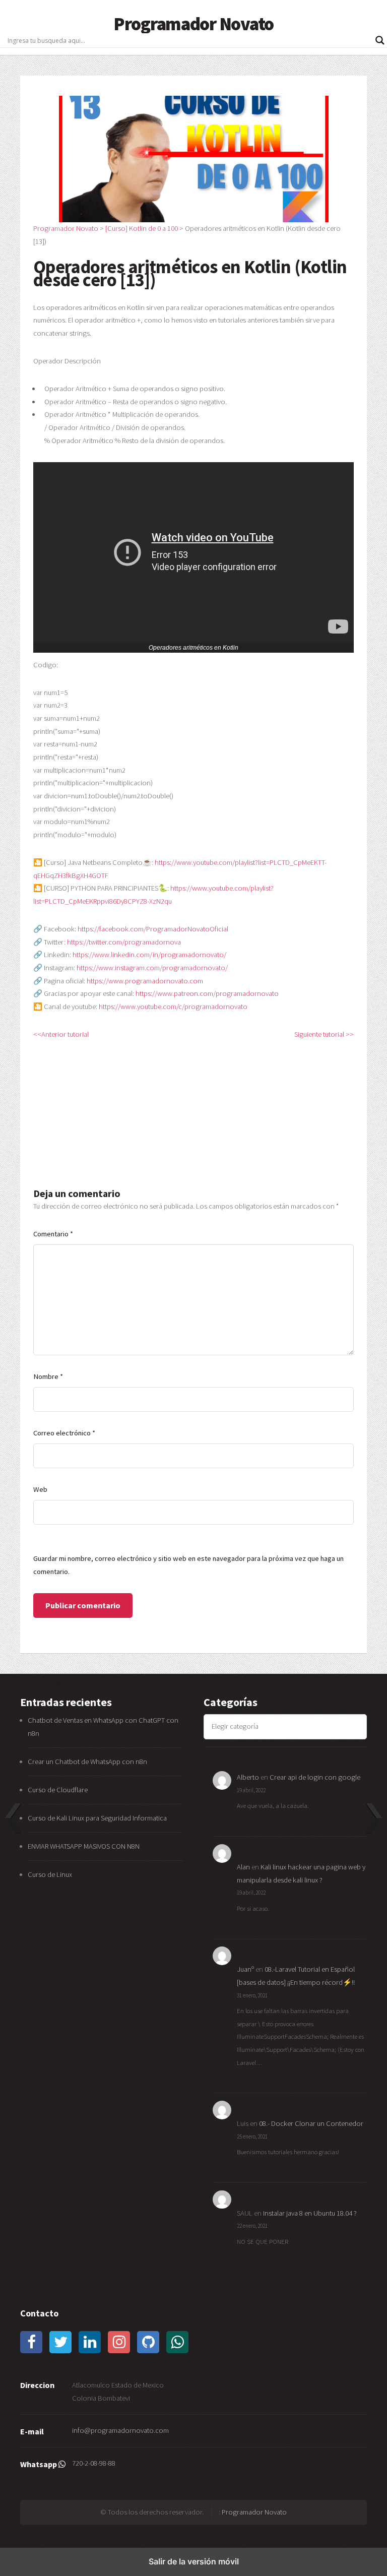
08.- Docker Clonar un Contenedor (311, 2123)
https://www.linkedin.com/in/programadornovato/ (149, 955)
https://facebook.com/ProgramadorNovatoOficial (153, 929)
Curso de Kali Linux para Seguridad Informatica (97, 1818)
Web (40, 1489)
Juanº (245, 1969)
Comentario (53, 1234)
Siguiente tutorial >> (324, 1034)
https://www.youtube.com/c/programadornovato (173, 1007)
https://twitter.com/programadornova (124, 942)
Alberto (248, 1777)
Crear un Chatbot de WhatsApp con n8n (87, 1762)
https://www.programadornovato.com (145, 981)
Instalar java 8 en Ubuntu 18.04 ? (310, 2213)
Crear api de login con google (315, 1777)
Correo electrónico (64, 1433)
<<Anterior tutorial (61, 1034)
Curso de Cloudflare (58, 1790)
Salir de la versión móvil (194, 2561)
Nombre (48, 1376)
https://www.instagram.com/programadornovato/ (152, 968)
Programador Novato (193, 24)
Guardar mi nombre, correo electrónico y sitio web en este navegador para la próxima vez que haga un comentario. (188, 1565)
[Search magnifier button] (380, 40)
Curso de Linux (50, 1874)
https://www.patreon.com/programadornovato (207, 993)
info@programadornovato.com (120, 2430)
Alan (243, 1867)
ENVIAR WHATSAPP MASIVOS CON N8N (84, 1846)
